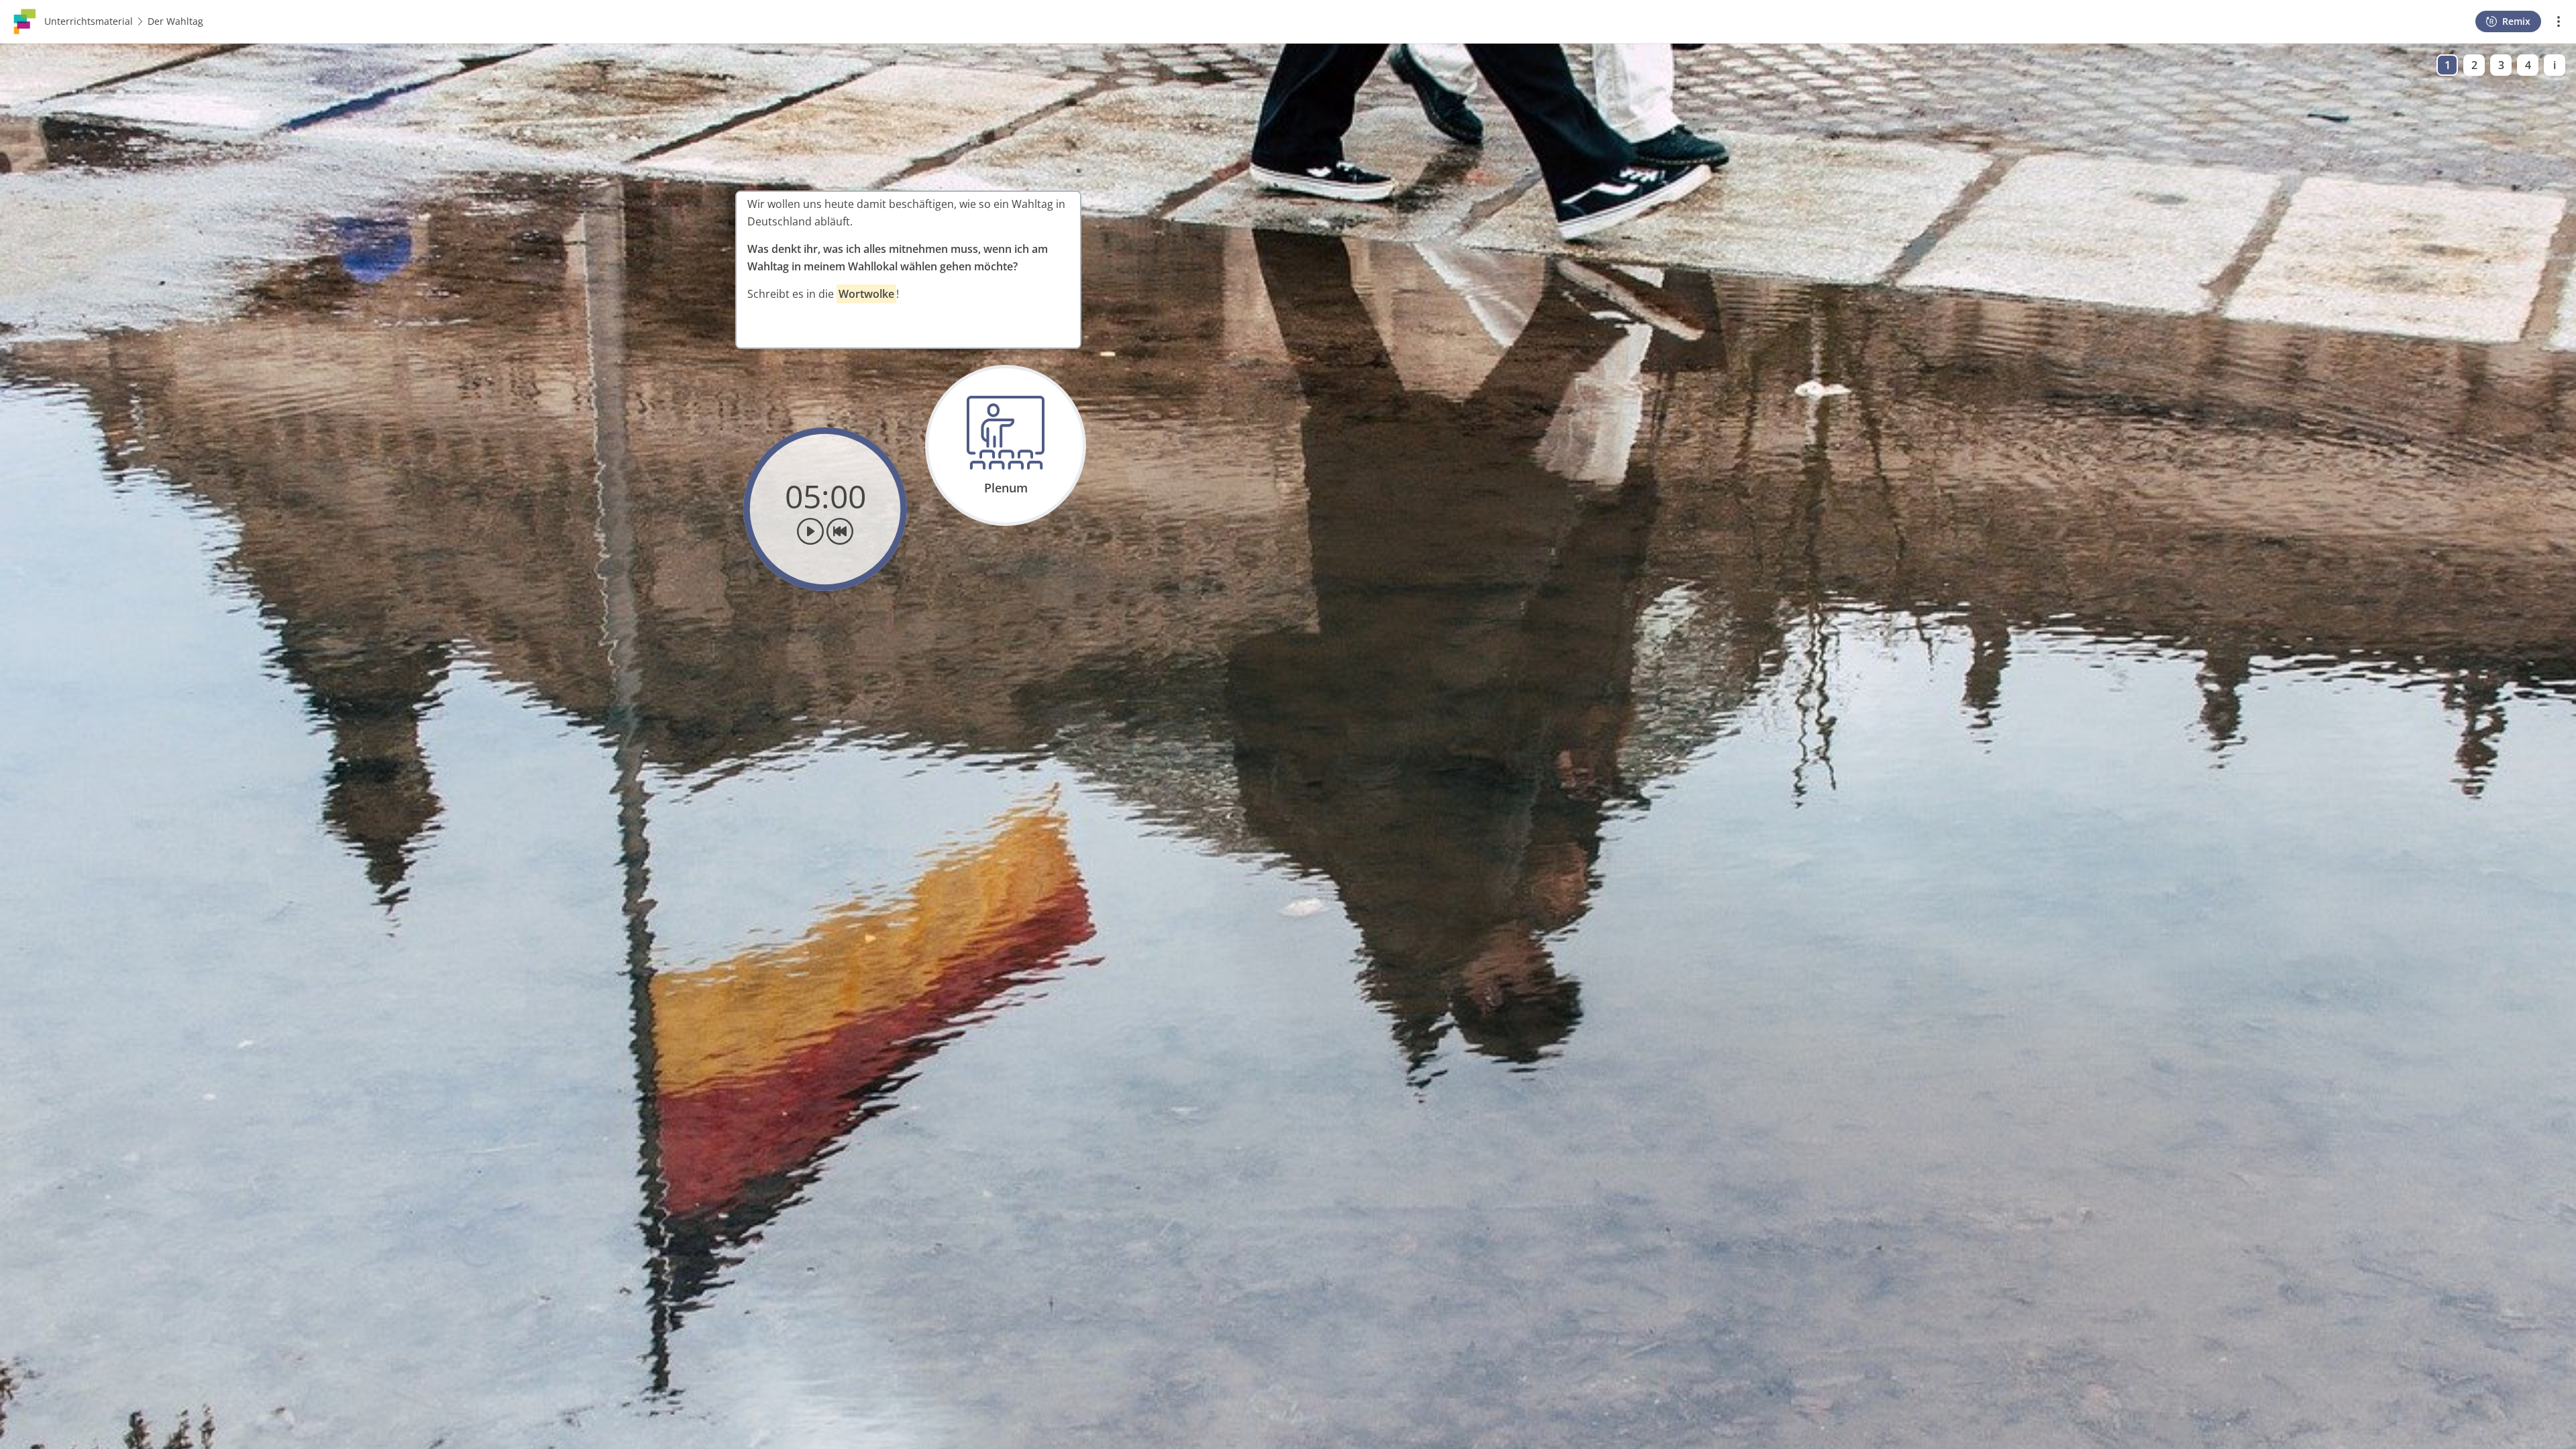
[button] (908, 270)
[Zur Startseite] (25, 20)
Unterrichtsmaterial (89, 21)
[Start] (810, 531)
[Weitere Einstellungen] (2559, 21)
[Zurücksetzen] (840, 531)
